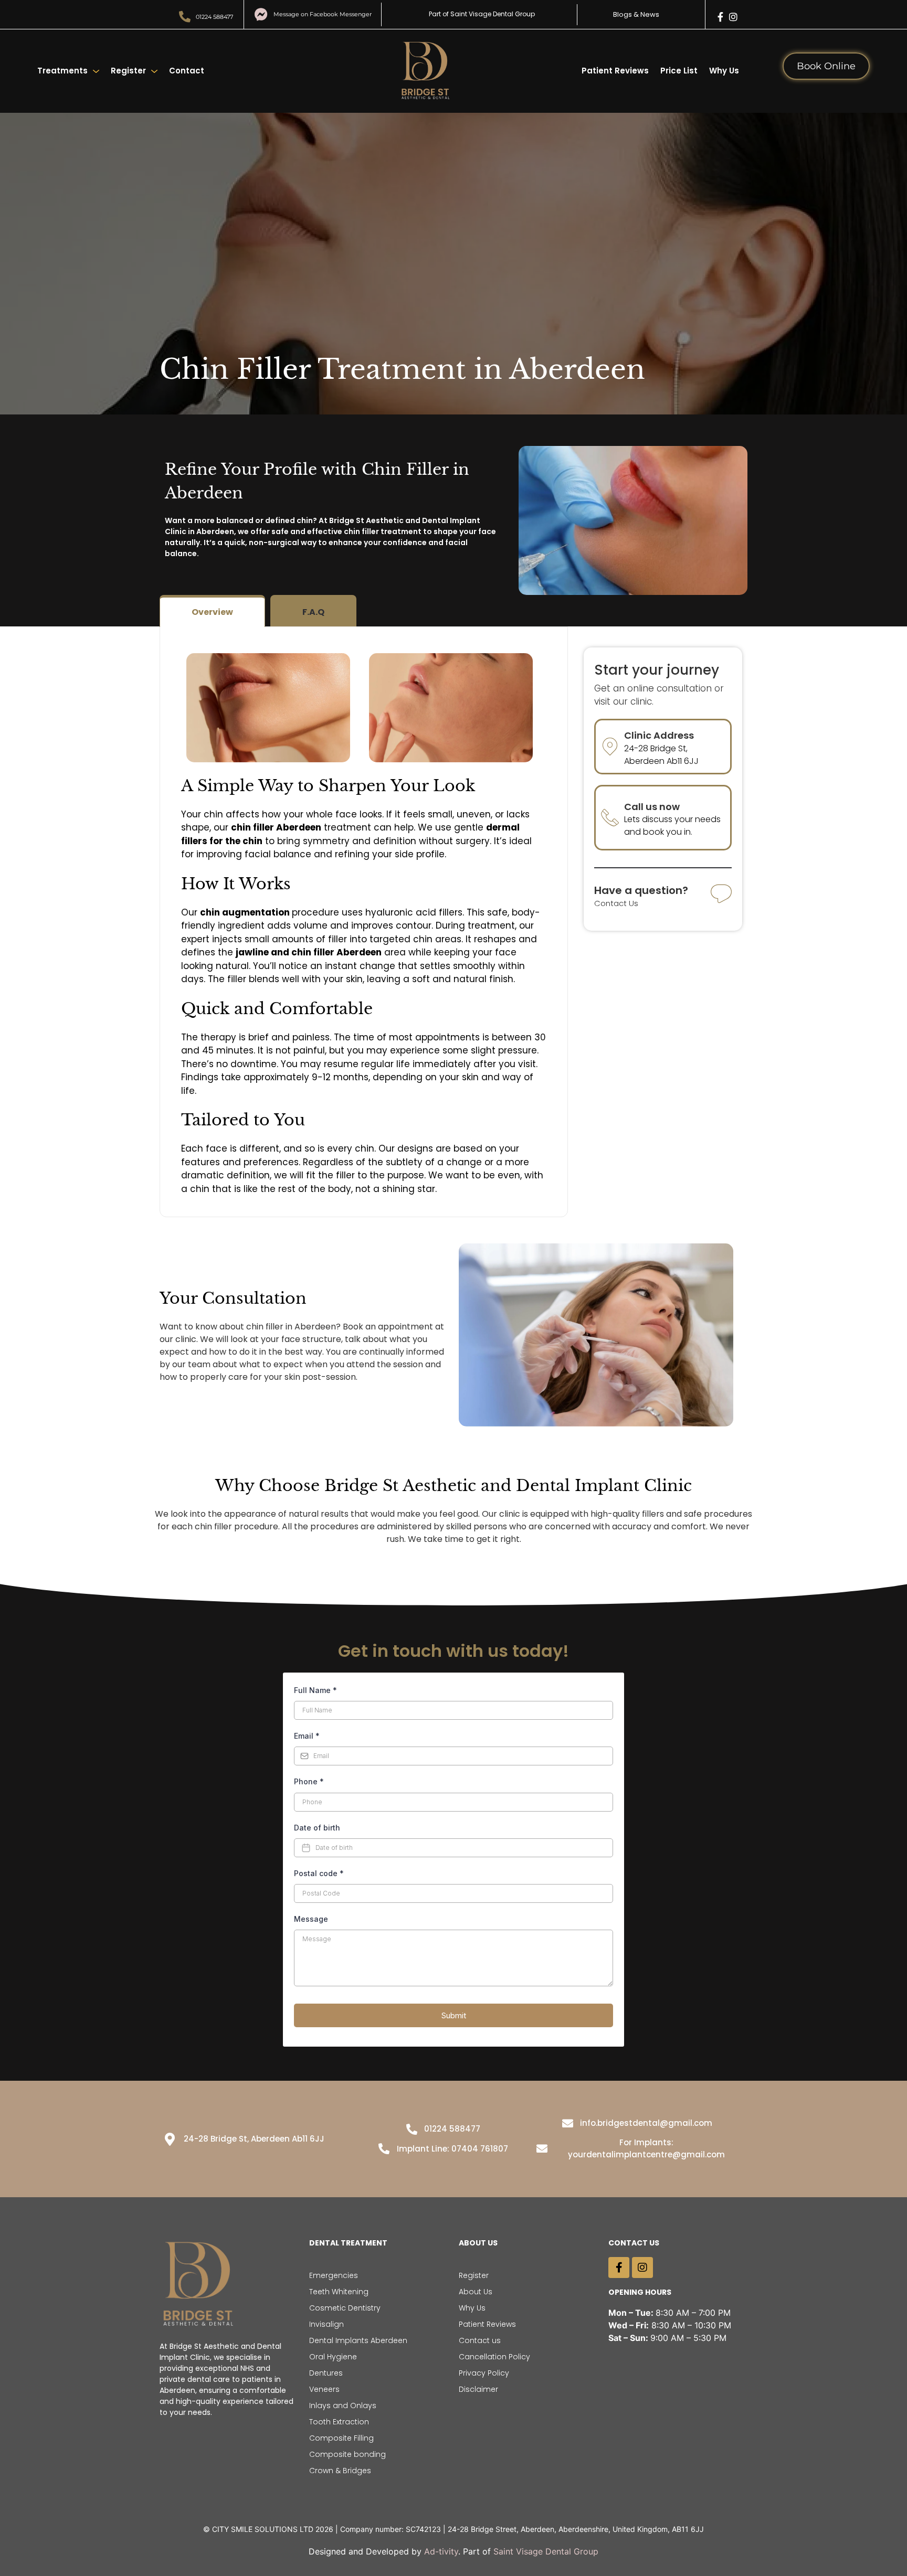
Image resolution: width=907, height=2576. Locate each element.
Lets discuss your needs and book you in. (672, 826)
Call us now (652, 807)
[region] (454, 2546)
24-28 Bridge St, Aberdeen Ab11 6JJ (661, 755)
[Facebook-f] (721, 17)
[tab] (212, 611)
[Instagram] (733, 17)
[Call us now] (610, 817)
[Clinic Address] (610, 747)
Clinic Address (659, 735)
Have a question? (641, 890)
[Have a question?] (721, 895)
